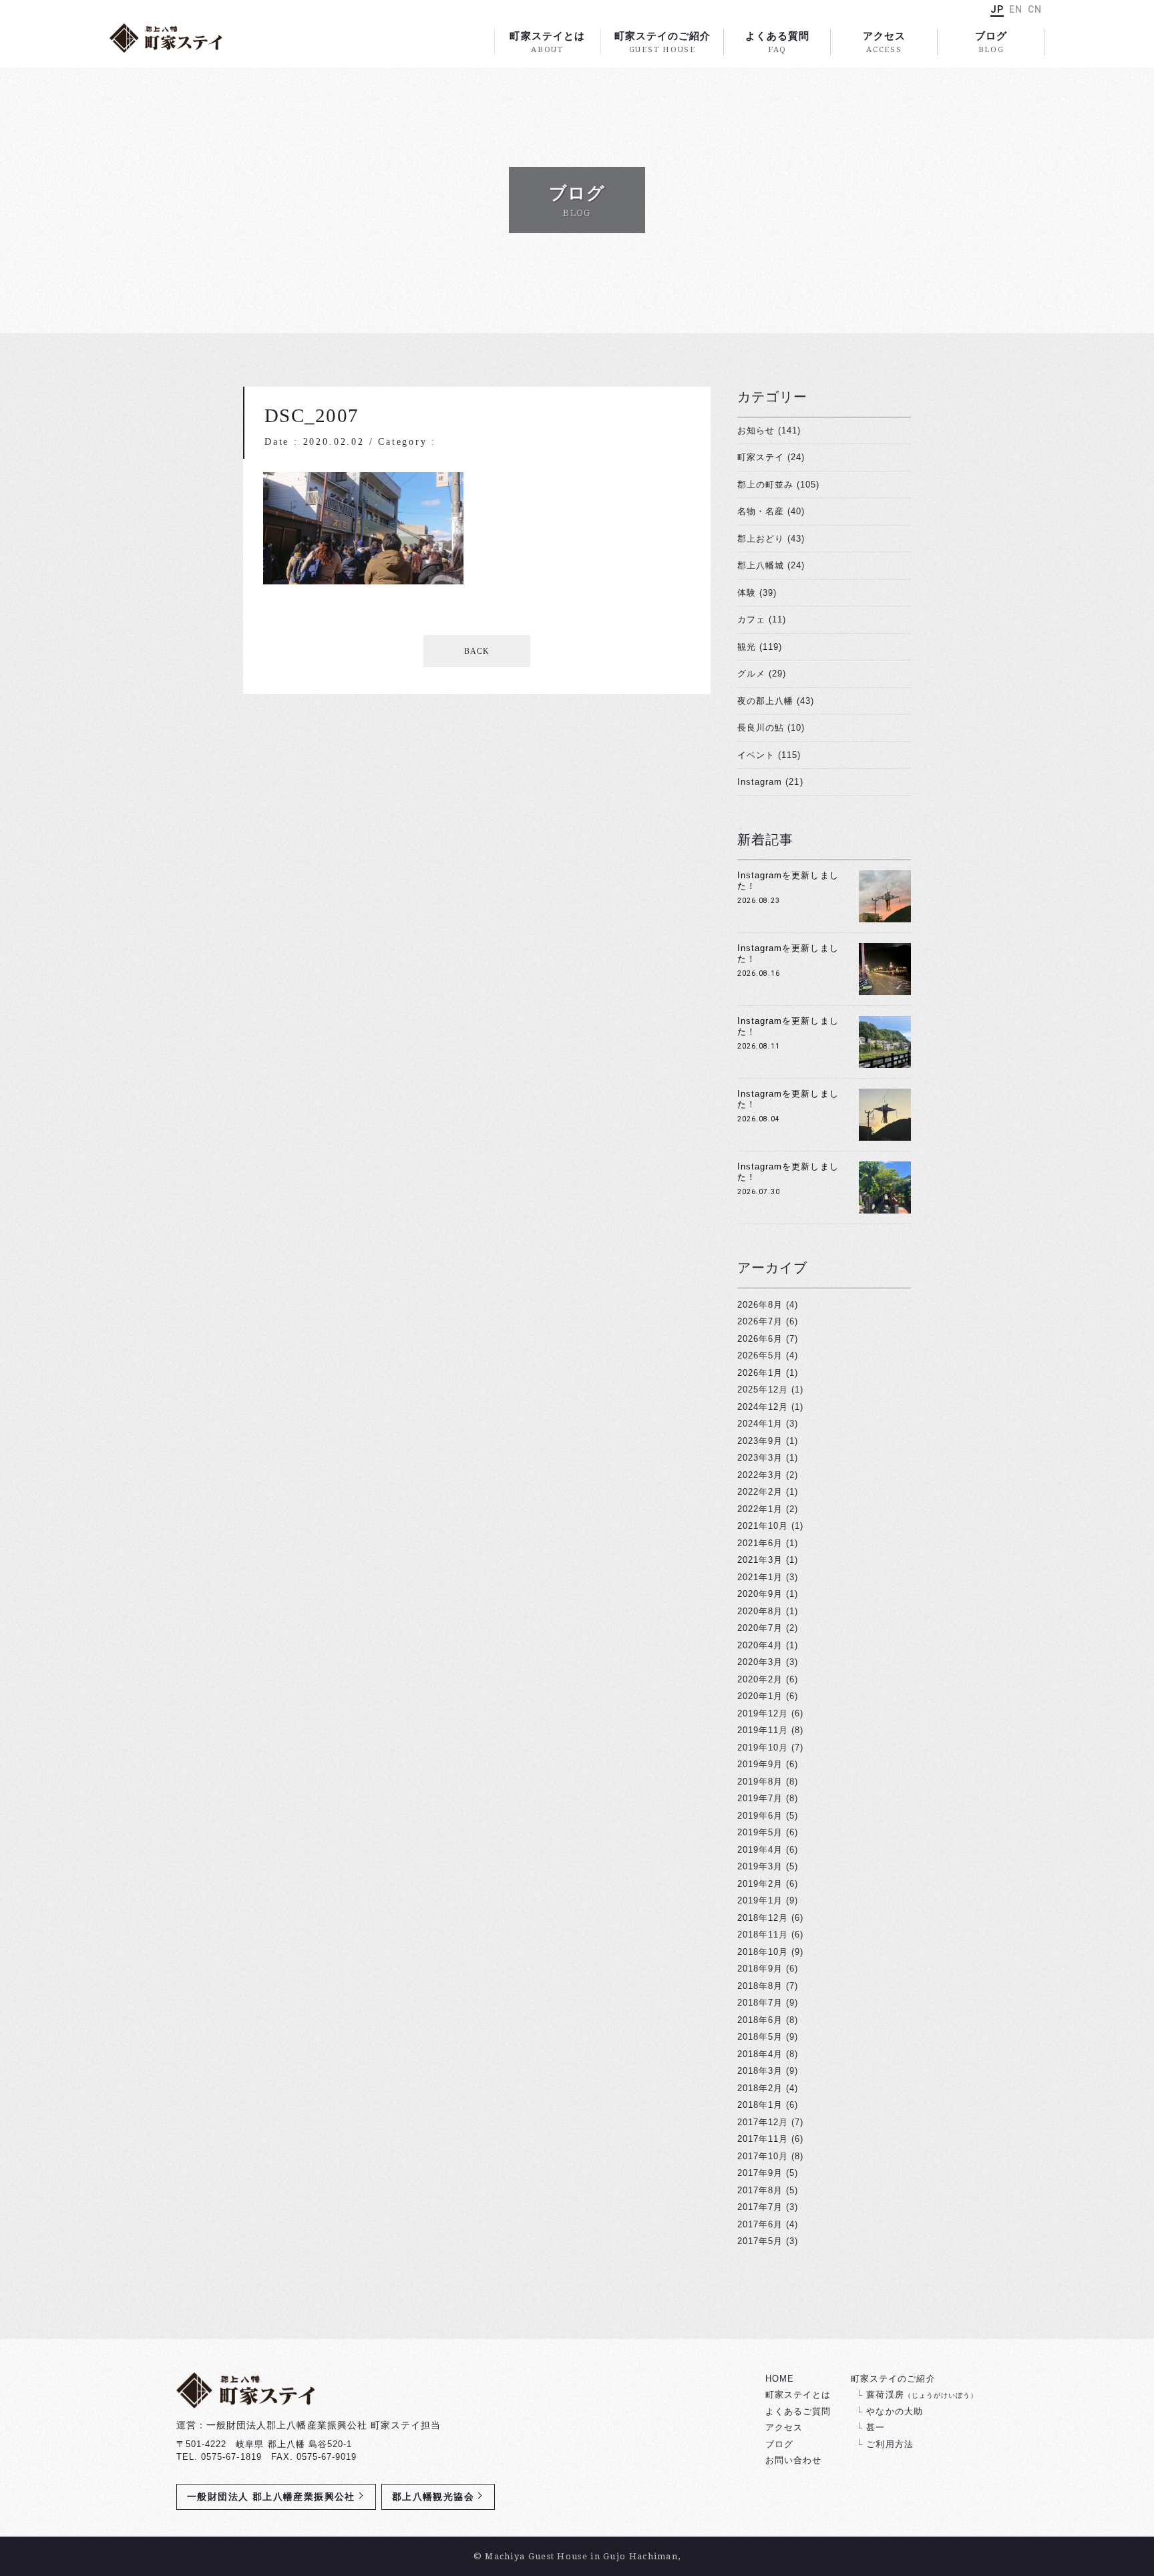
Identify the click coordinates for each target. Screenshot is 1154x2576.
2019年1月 (760, 1900)
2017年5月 (760, 2241)
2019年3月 (760, 1866)
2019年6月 (760, 1816)
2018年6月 (760, 2020)
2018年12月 (763, 1918)
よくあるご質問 (798, 2411)
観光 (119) (760, 647)
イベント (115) (769, 755)
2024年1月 (760, 1424)
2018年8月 (760, 1986)
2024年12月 (763, 1407)
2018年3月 (760, 2071)
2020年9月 (760, 1594)
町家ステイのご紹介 (662, 42)
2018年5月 (760, 2037)
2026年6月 (760, 1339)
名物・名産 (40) (771, 511)
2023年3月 (760, 1458)
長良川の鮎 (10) (771, 728)
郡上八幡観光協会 (433, 2497)
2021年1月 (760, 1577)
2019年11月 (763, 1730)
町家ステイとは (547, 42)
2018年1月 (760, 2105)
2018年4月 (760, 2054)
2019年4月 (760, 1850)
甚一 (876, 2427)
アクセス (884, 42)
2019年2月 (760, 1884)
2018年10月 (763, 1952)
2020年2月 (760, 1679)
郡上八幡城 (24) (771, 565)
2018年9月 (760, 1969)
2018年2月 (760, 2088)
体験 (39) (757, 593)
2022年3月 (760, 1475)
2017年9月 (760, 2173)
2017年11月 (763, 2139)
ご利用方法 (890, 2444)
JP (997, 9)
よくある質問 (777, 42)
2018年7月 (760, 2003)
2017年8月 (760, 2190)
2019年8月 (760, 1782)
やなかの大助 (894, 2411)
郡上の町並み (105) (778, 485)
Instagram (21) (770, 782)
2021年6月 (760, 1543)
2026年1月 (760, 1373)
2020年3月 (760, 1662)
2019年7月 (760, 1798)
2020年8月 (760, 1611)
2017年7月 (760, 2207)
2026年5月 (760, 1355)
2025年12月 (763, 1390)
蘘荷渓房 (922, 2395)
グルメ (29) (762, 674)
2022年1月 (760, 1509)
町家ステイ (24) (771, 457)
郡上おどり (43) (771, 539)
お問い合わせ (793, 2460)
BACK (477, 651)
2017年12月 (763, 2122)
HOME (780, 2379)
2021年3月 (760, 1560)
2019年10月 (763, 1747)
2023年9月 (760, 1441)
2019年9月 (760, 1764)
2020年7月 (760, 1628)
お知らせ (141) (769, 430)
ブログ (991, 42)
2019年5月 (760, 1832)
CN (1035, 9)
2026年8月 (760, 1305)
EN (1016, 9)
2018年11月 (763, 1935)
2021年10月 (763, 1526)
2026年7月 (760, 1321)
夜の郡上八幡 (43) (776, 701)
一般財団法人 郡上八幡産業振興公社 (271, 2497)
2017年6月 (760, 2224)
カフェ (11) (762, 619)
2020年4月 (760, 1645)
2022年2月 (760, 1492)
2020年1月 (760, 1696)
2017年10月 (763, 2156)
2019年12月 (763, 1713)
